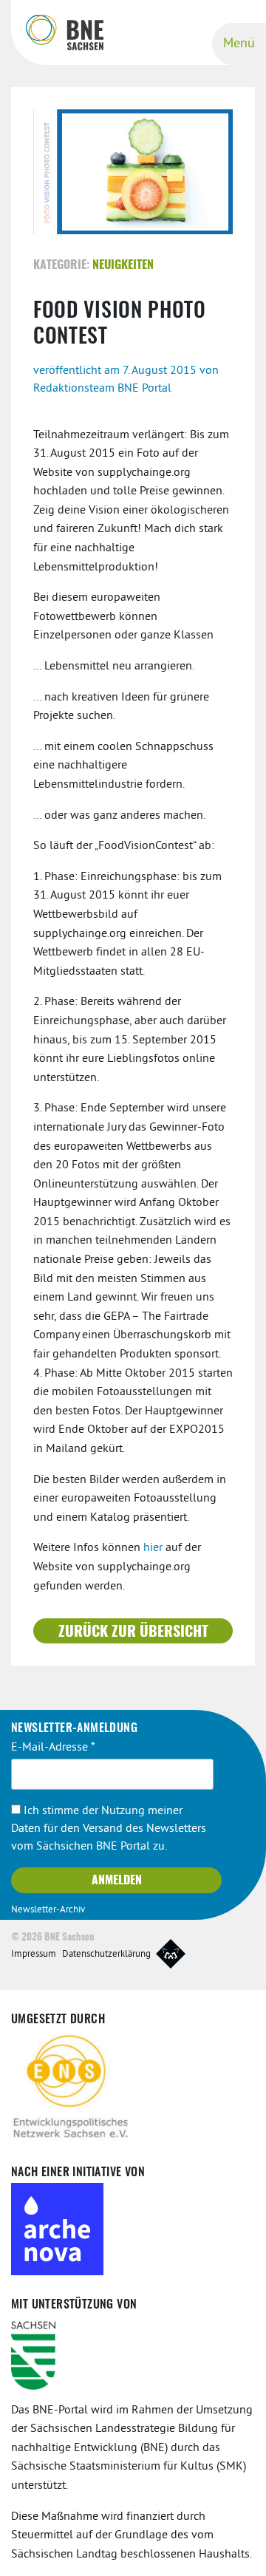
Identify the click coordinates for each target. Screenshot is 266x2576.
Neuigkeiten (123, 265)
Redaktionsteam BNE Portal (102, 389)
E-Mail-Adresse (53, 1748)
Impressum (34, 1955)
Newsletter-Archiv (48, 1910)
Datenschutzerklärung (106, 1955)
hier (154, 1548)
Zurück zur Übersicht (133, 1632)
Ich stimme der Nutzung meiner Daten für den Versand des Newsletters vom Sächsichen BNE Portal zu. (109, 1829)
